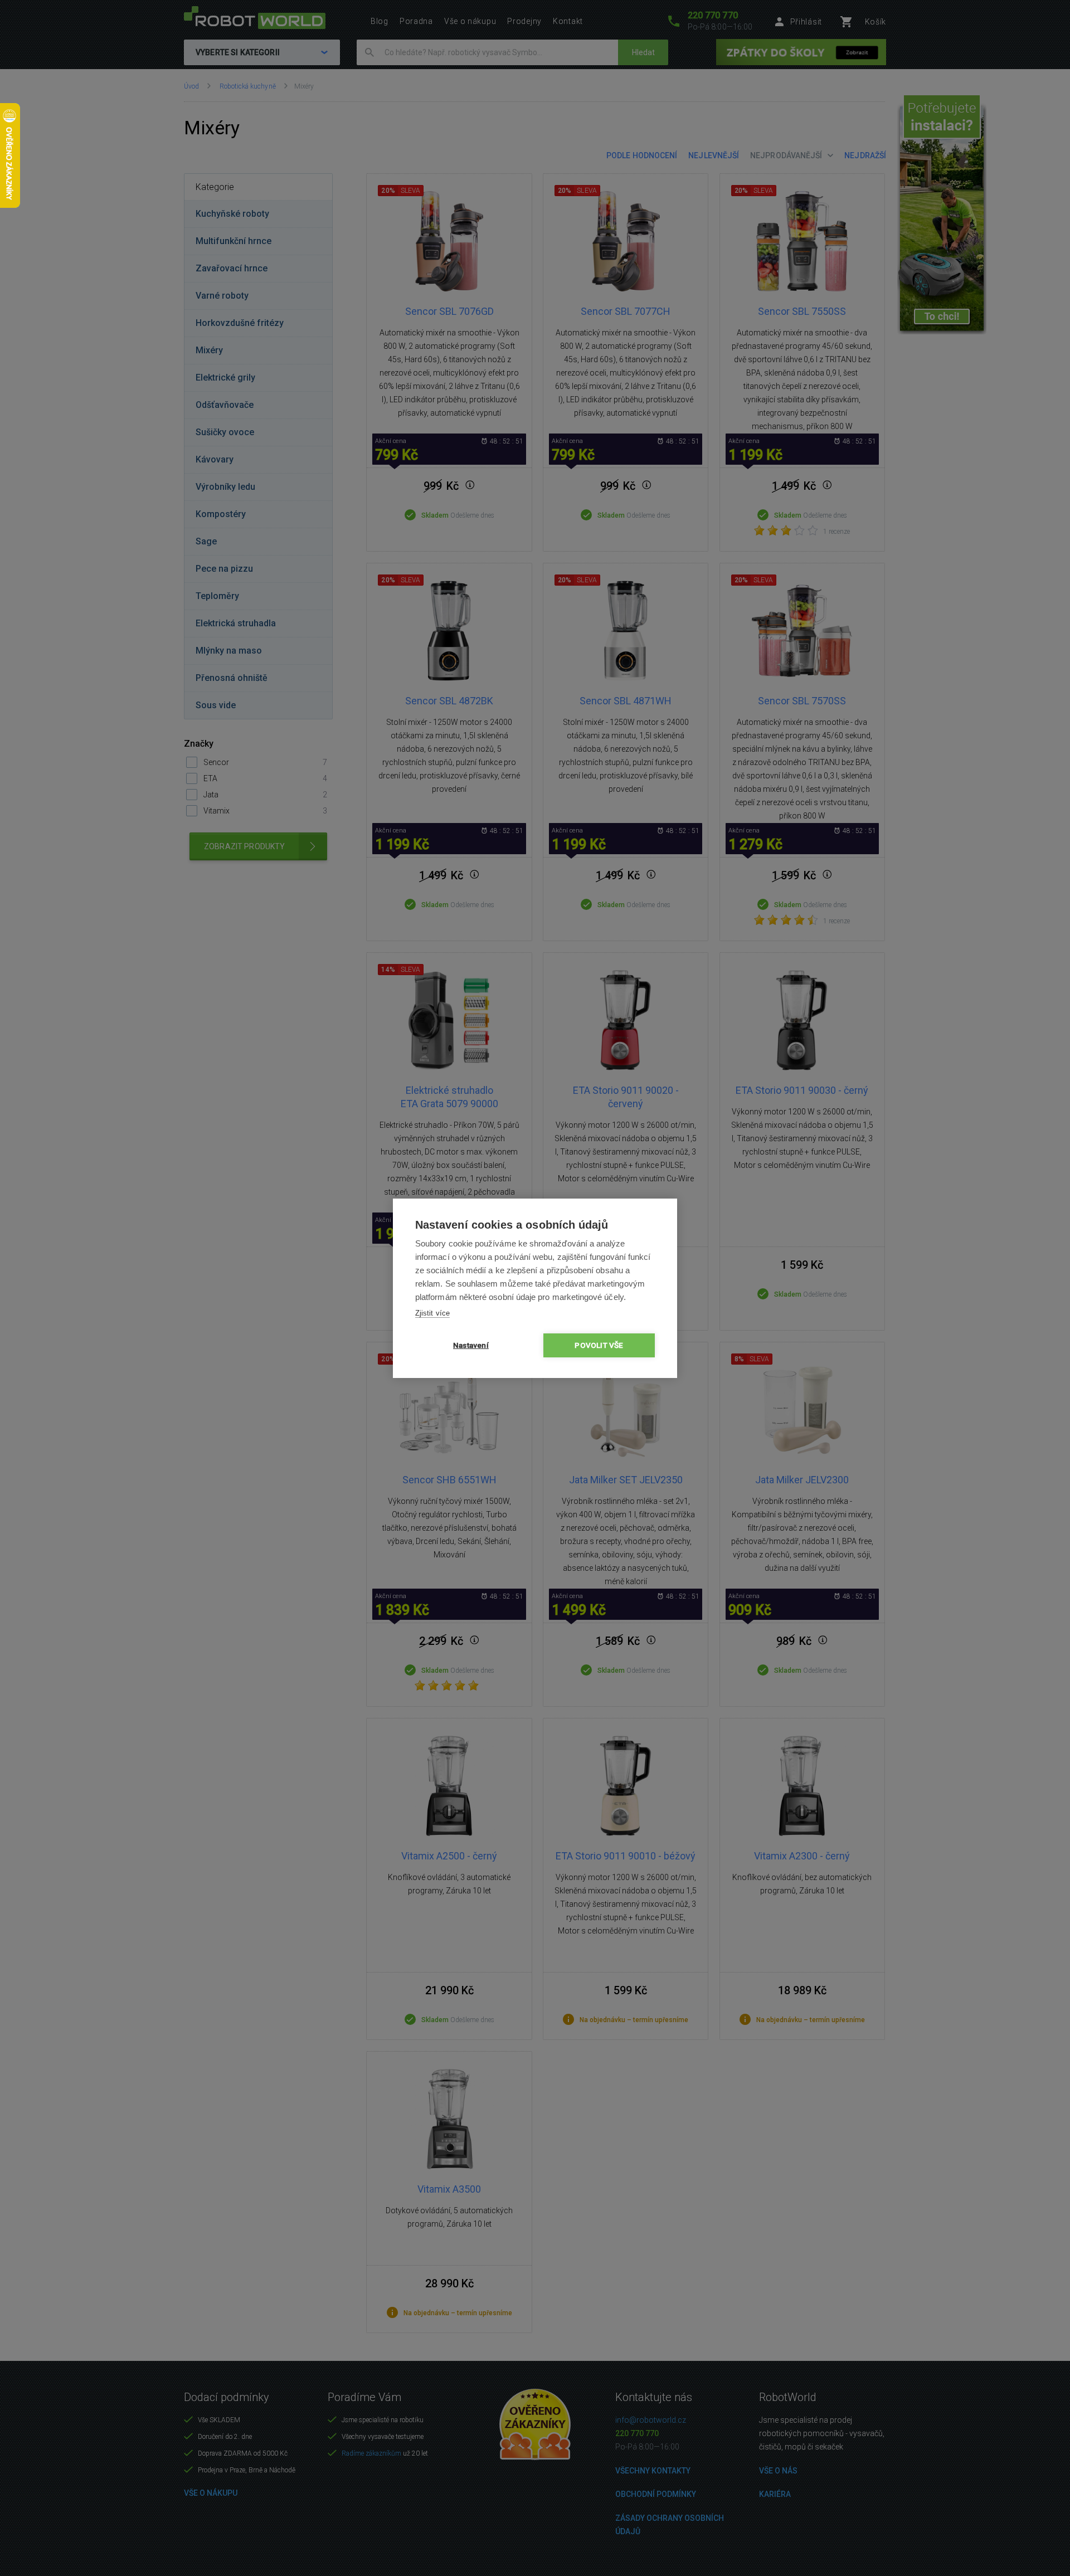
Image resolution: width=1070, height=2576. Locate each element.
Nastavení (471, 1345)
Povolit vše (599, 1345)
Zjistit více (432, 1313)
